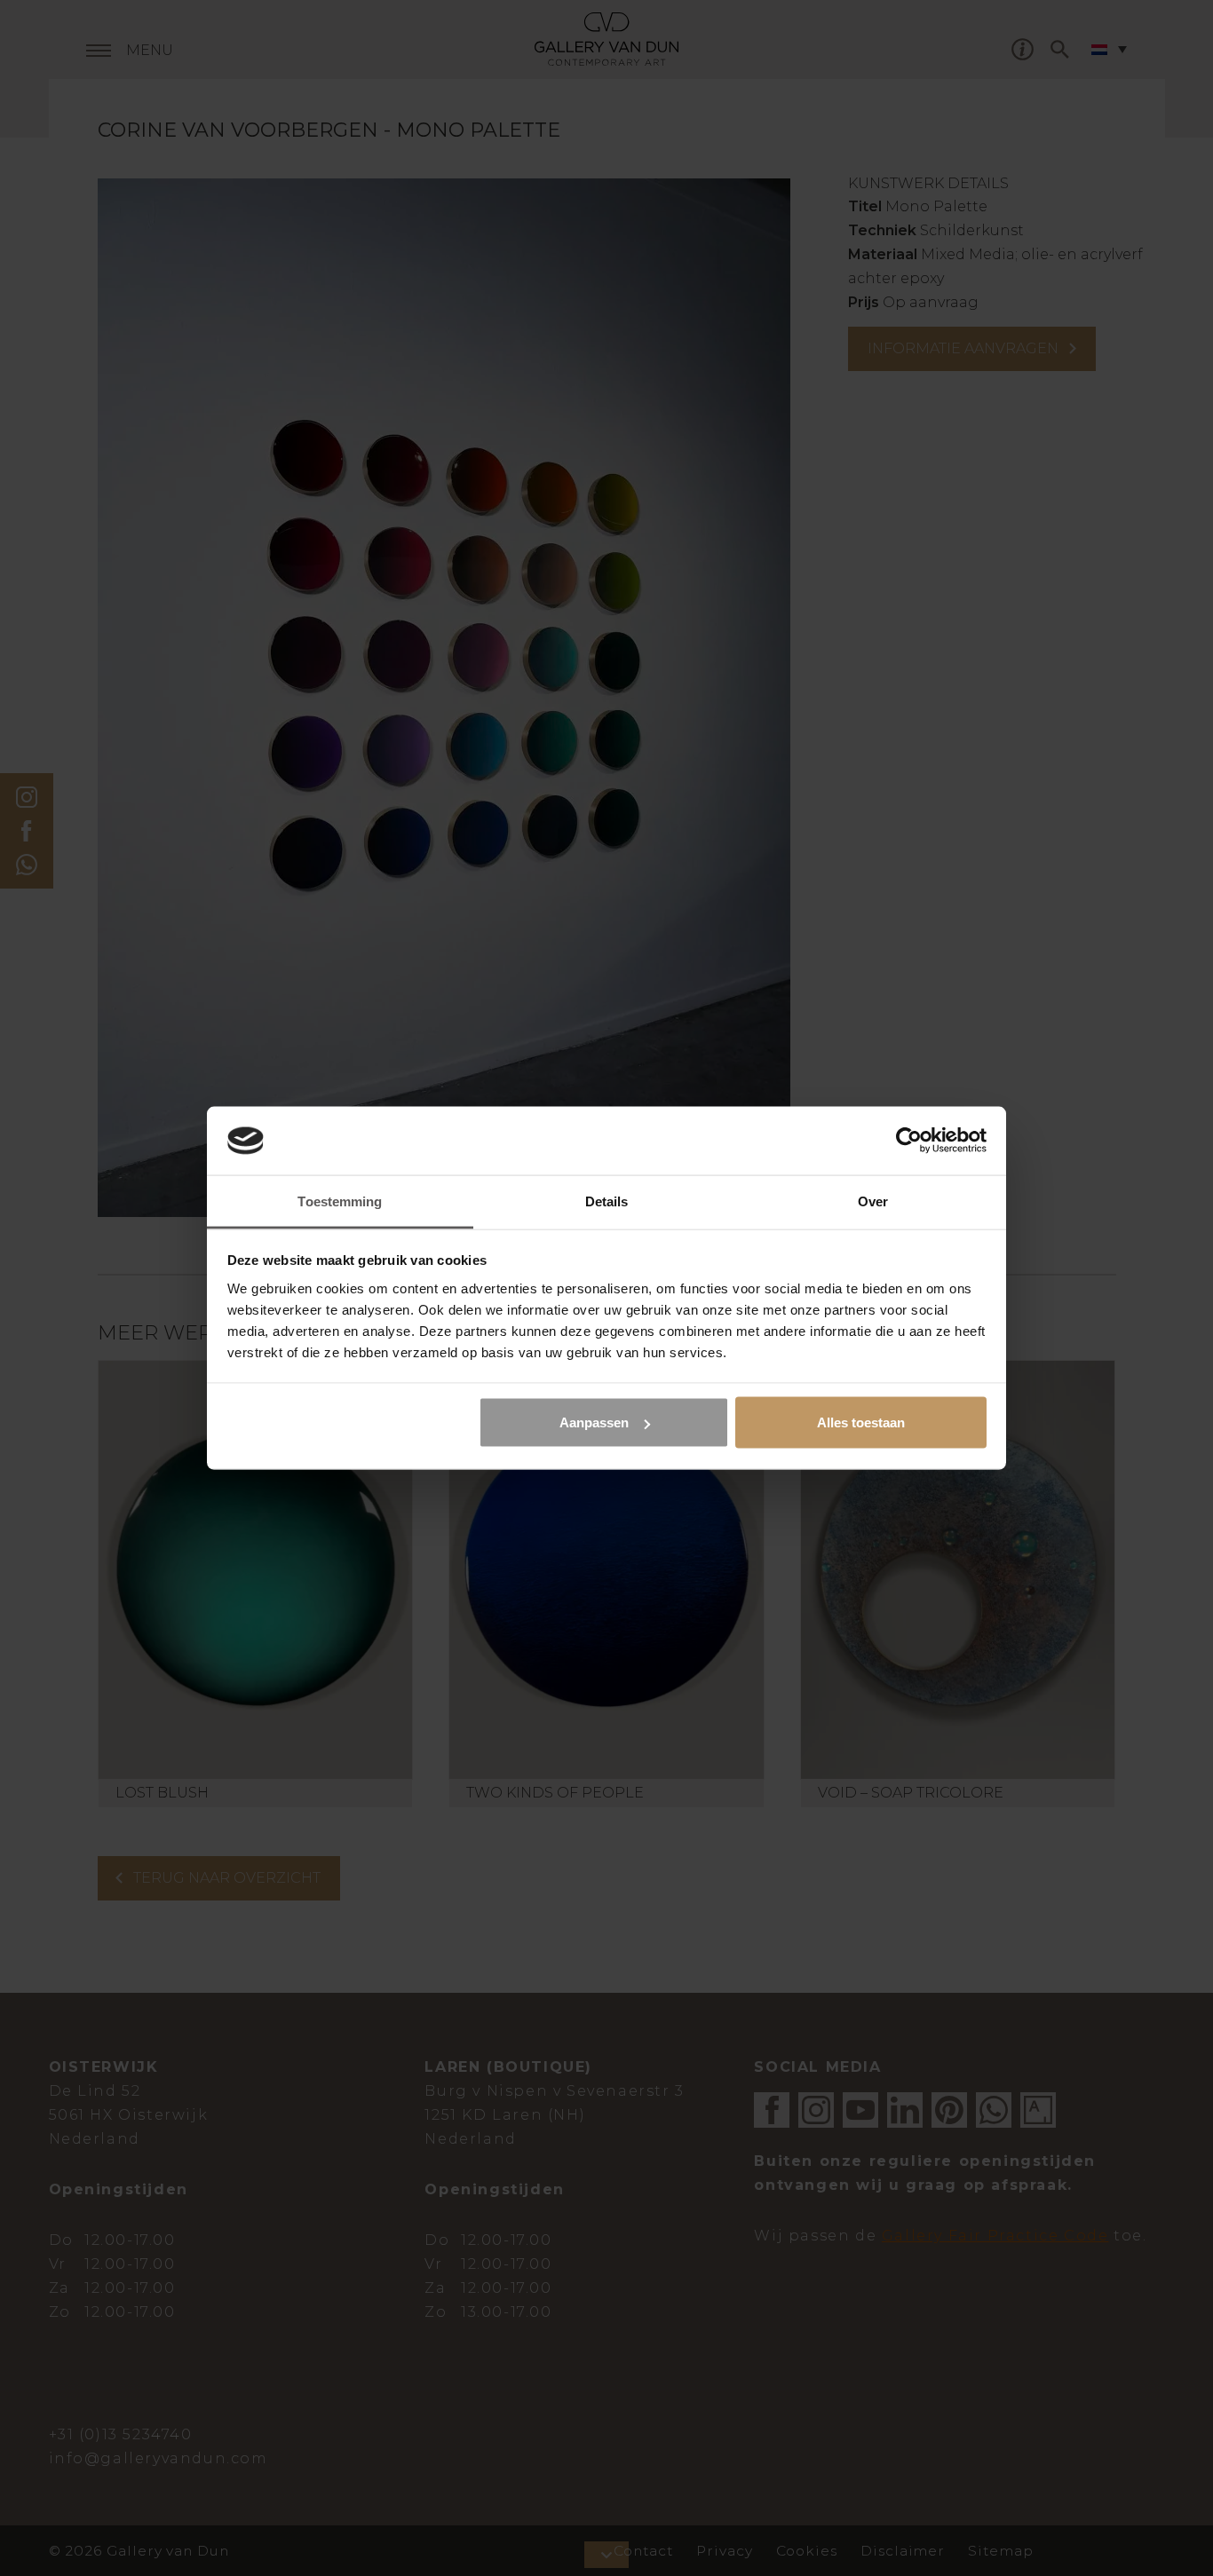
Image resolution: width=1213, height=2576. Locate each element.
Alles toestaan (861, 1422)
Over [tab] (873, 1201)
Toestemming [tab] (340, 1201)
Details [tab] (607, 1201)
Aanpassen (594, 1422)
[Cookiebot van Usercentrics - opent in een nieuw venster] (909, 1141)
